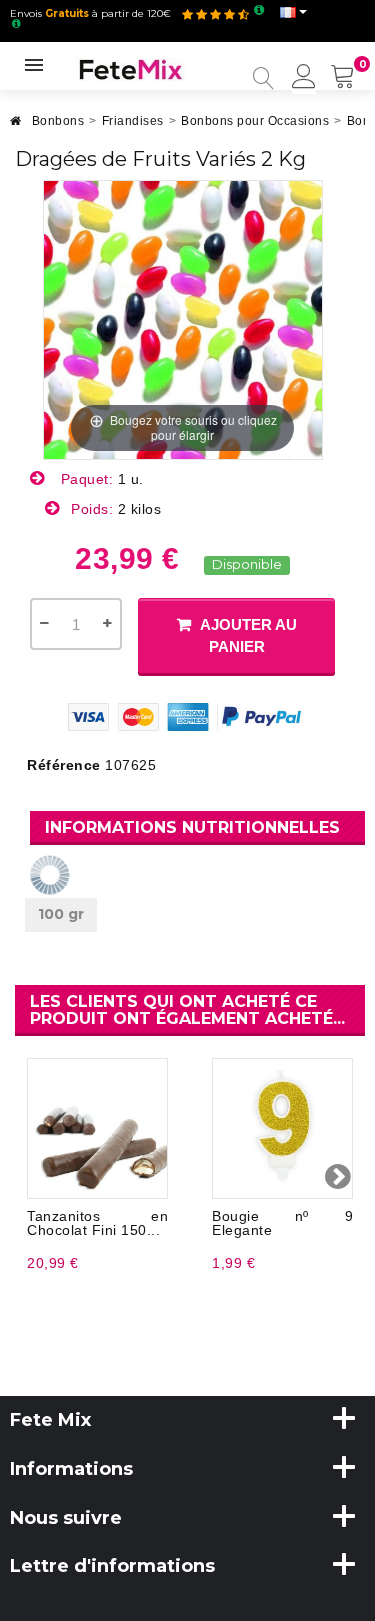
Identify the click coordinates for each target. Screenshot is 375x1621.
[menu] (304, 78)
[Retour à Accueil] (16, 126)
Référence (64, 765)
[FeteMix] (131, 68)
